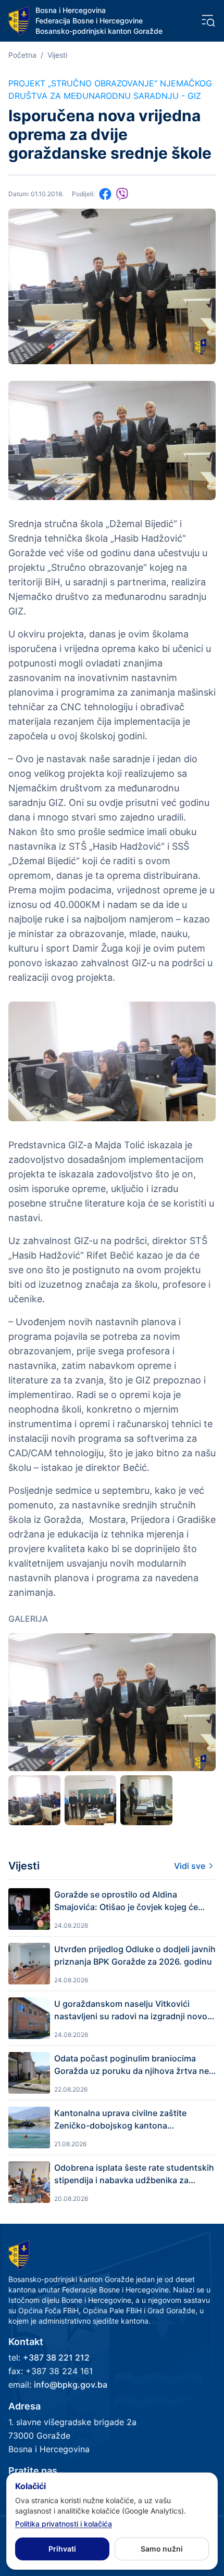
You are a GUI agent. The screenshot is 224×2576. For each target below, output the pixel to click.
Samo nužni (162, 2549)
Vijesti (57, 55)
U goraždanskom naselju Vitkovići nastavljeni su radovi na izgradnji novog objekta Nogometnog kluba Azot (133, 2010)
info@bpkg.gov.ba (71, 2385)
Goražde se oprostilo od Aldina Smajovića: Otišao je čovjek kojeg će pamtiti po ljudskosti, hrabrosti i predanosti (126, 1901)
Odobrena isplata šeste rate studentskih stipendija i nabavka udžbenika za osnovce (134, 2174)
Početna (22, 55)
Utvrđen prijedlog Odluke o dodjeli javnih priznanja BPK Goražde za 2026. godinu (135, 1955)
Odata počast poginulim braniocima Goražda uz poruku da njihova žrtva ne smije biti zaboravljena (132, 2065)
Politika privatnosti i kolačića (64, 2524)
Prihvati (62, 2549)
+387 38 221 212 (56, 2357)
